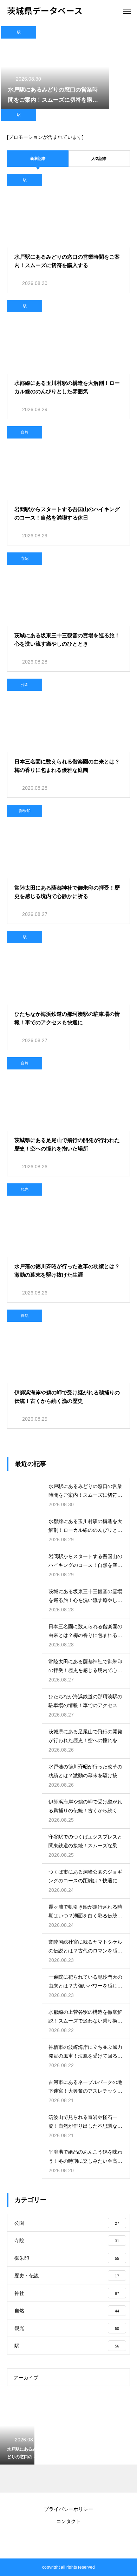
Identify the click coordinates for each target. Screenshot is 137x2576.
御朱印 (25, 811)
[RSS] (68, 2541)
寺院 (25, 558)
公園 (25, 685)
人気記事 (99, 158)
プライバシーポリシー (68, 2509)
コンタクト (68, 2521)
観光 (25, 1189)
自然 (25, 432)
